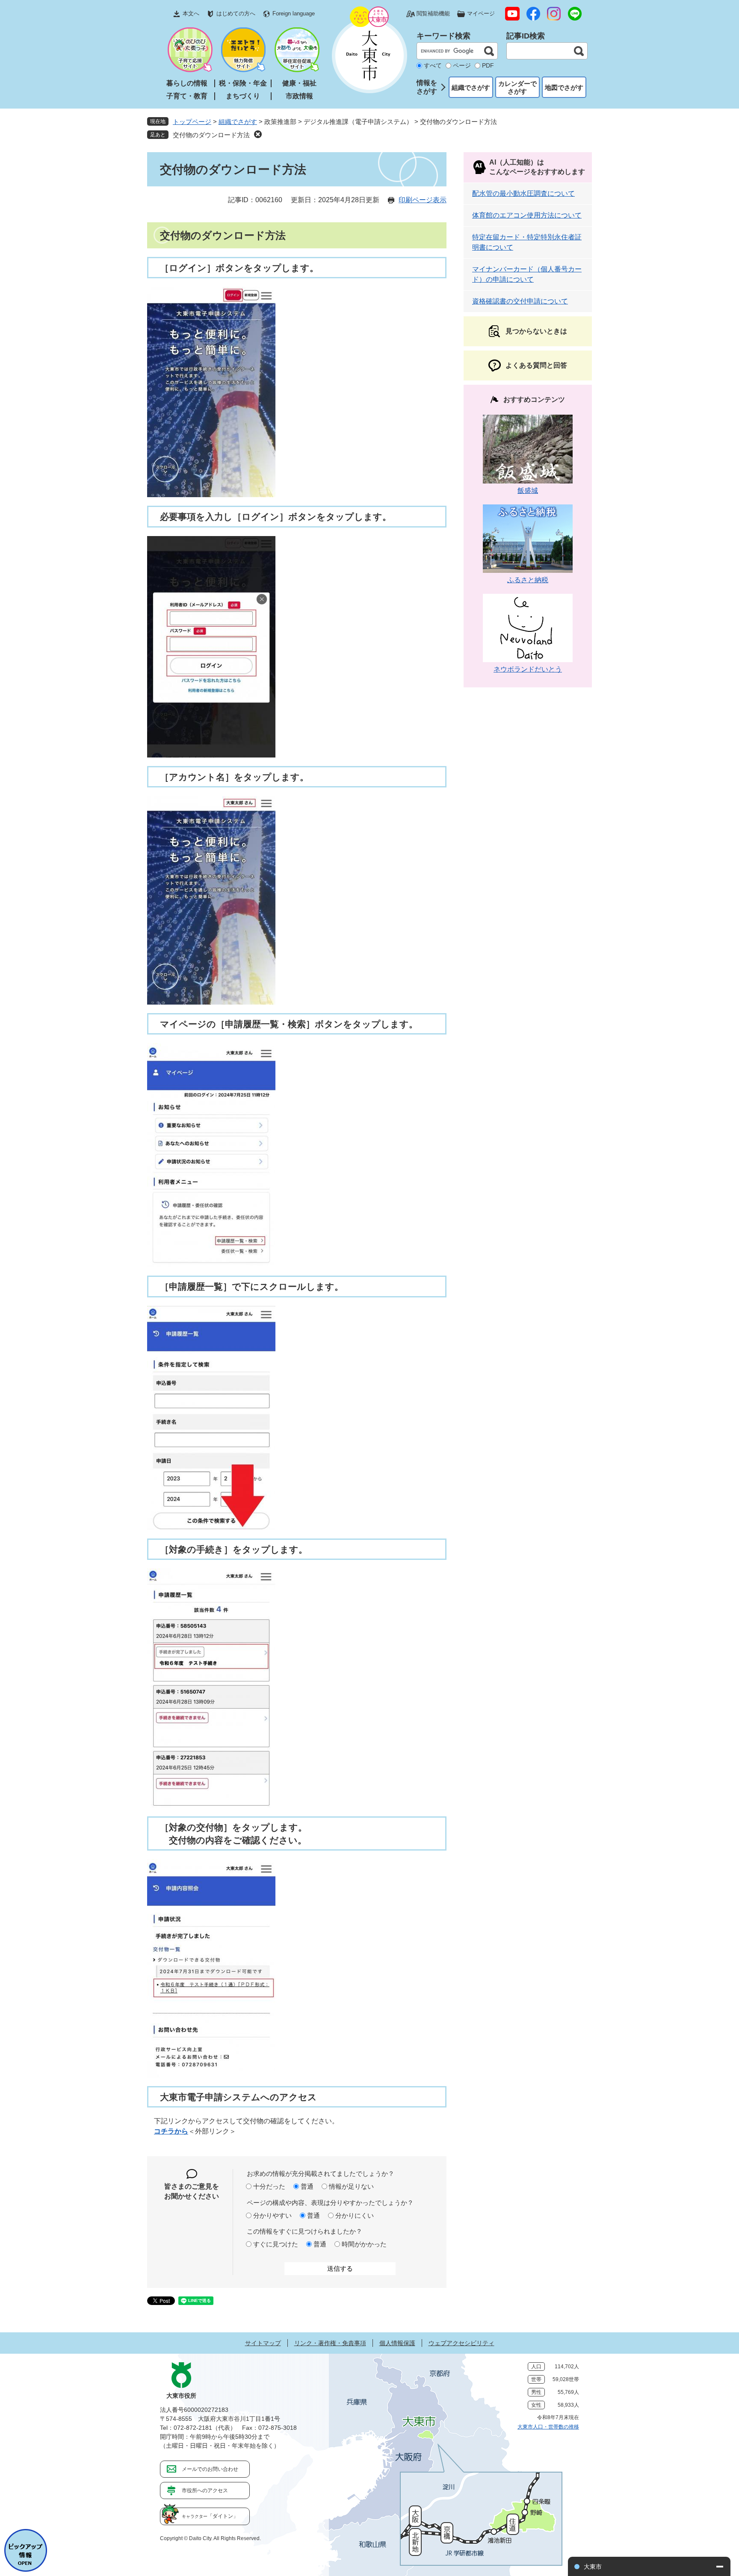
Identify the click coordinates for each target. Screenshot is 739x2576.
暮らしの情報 (187, 83)
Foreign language (294, 13)
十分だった (269, 2186)
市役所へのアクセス (205, 2491)
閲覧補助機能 (433, 13)
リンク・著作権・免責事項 (330, 2343)
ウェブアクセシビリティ (461, 2343)
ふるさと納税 (528, 580)
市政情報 (299, 96)
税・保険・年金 (243, 83)
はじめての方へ (236, 13)
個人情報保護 (397, 2343)
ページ (462, 65)
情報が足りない (351, 2186)
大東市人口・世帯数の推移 (548, 2427)
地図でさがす (564, 87)
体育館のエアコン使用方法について (527, 215)
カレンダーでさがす (517, 87)
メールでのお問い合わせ (210, 2469)
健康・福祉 (299, 83)
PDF (488, 65)
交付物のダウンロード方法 (211, 135)
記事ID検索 (526, 36)
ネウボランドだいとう (528, 669)
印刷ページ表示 (423, 200)
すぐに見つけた (276, 2244)
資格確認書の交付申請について (520, 301)
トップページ (192, 122)
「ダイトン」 (210, 2516)
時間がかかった (364, 2244)
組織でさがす (471, 87)
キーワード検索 (443, 36)
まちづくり (243, 96)
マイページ (481, 13)
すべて (433, 65)
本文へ (191, 13)
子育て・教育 (187, 96)
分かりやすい (272, 2215)
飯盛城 (528, 491)
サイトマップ (263, 2343)
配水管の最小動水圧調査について (523, 193)
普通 (307, 2186)
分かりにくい (355, 2215)
